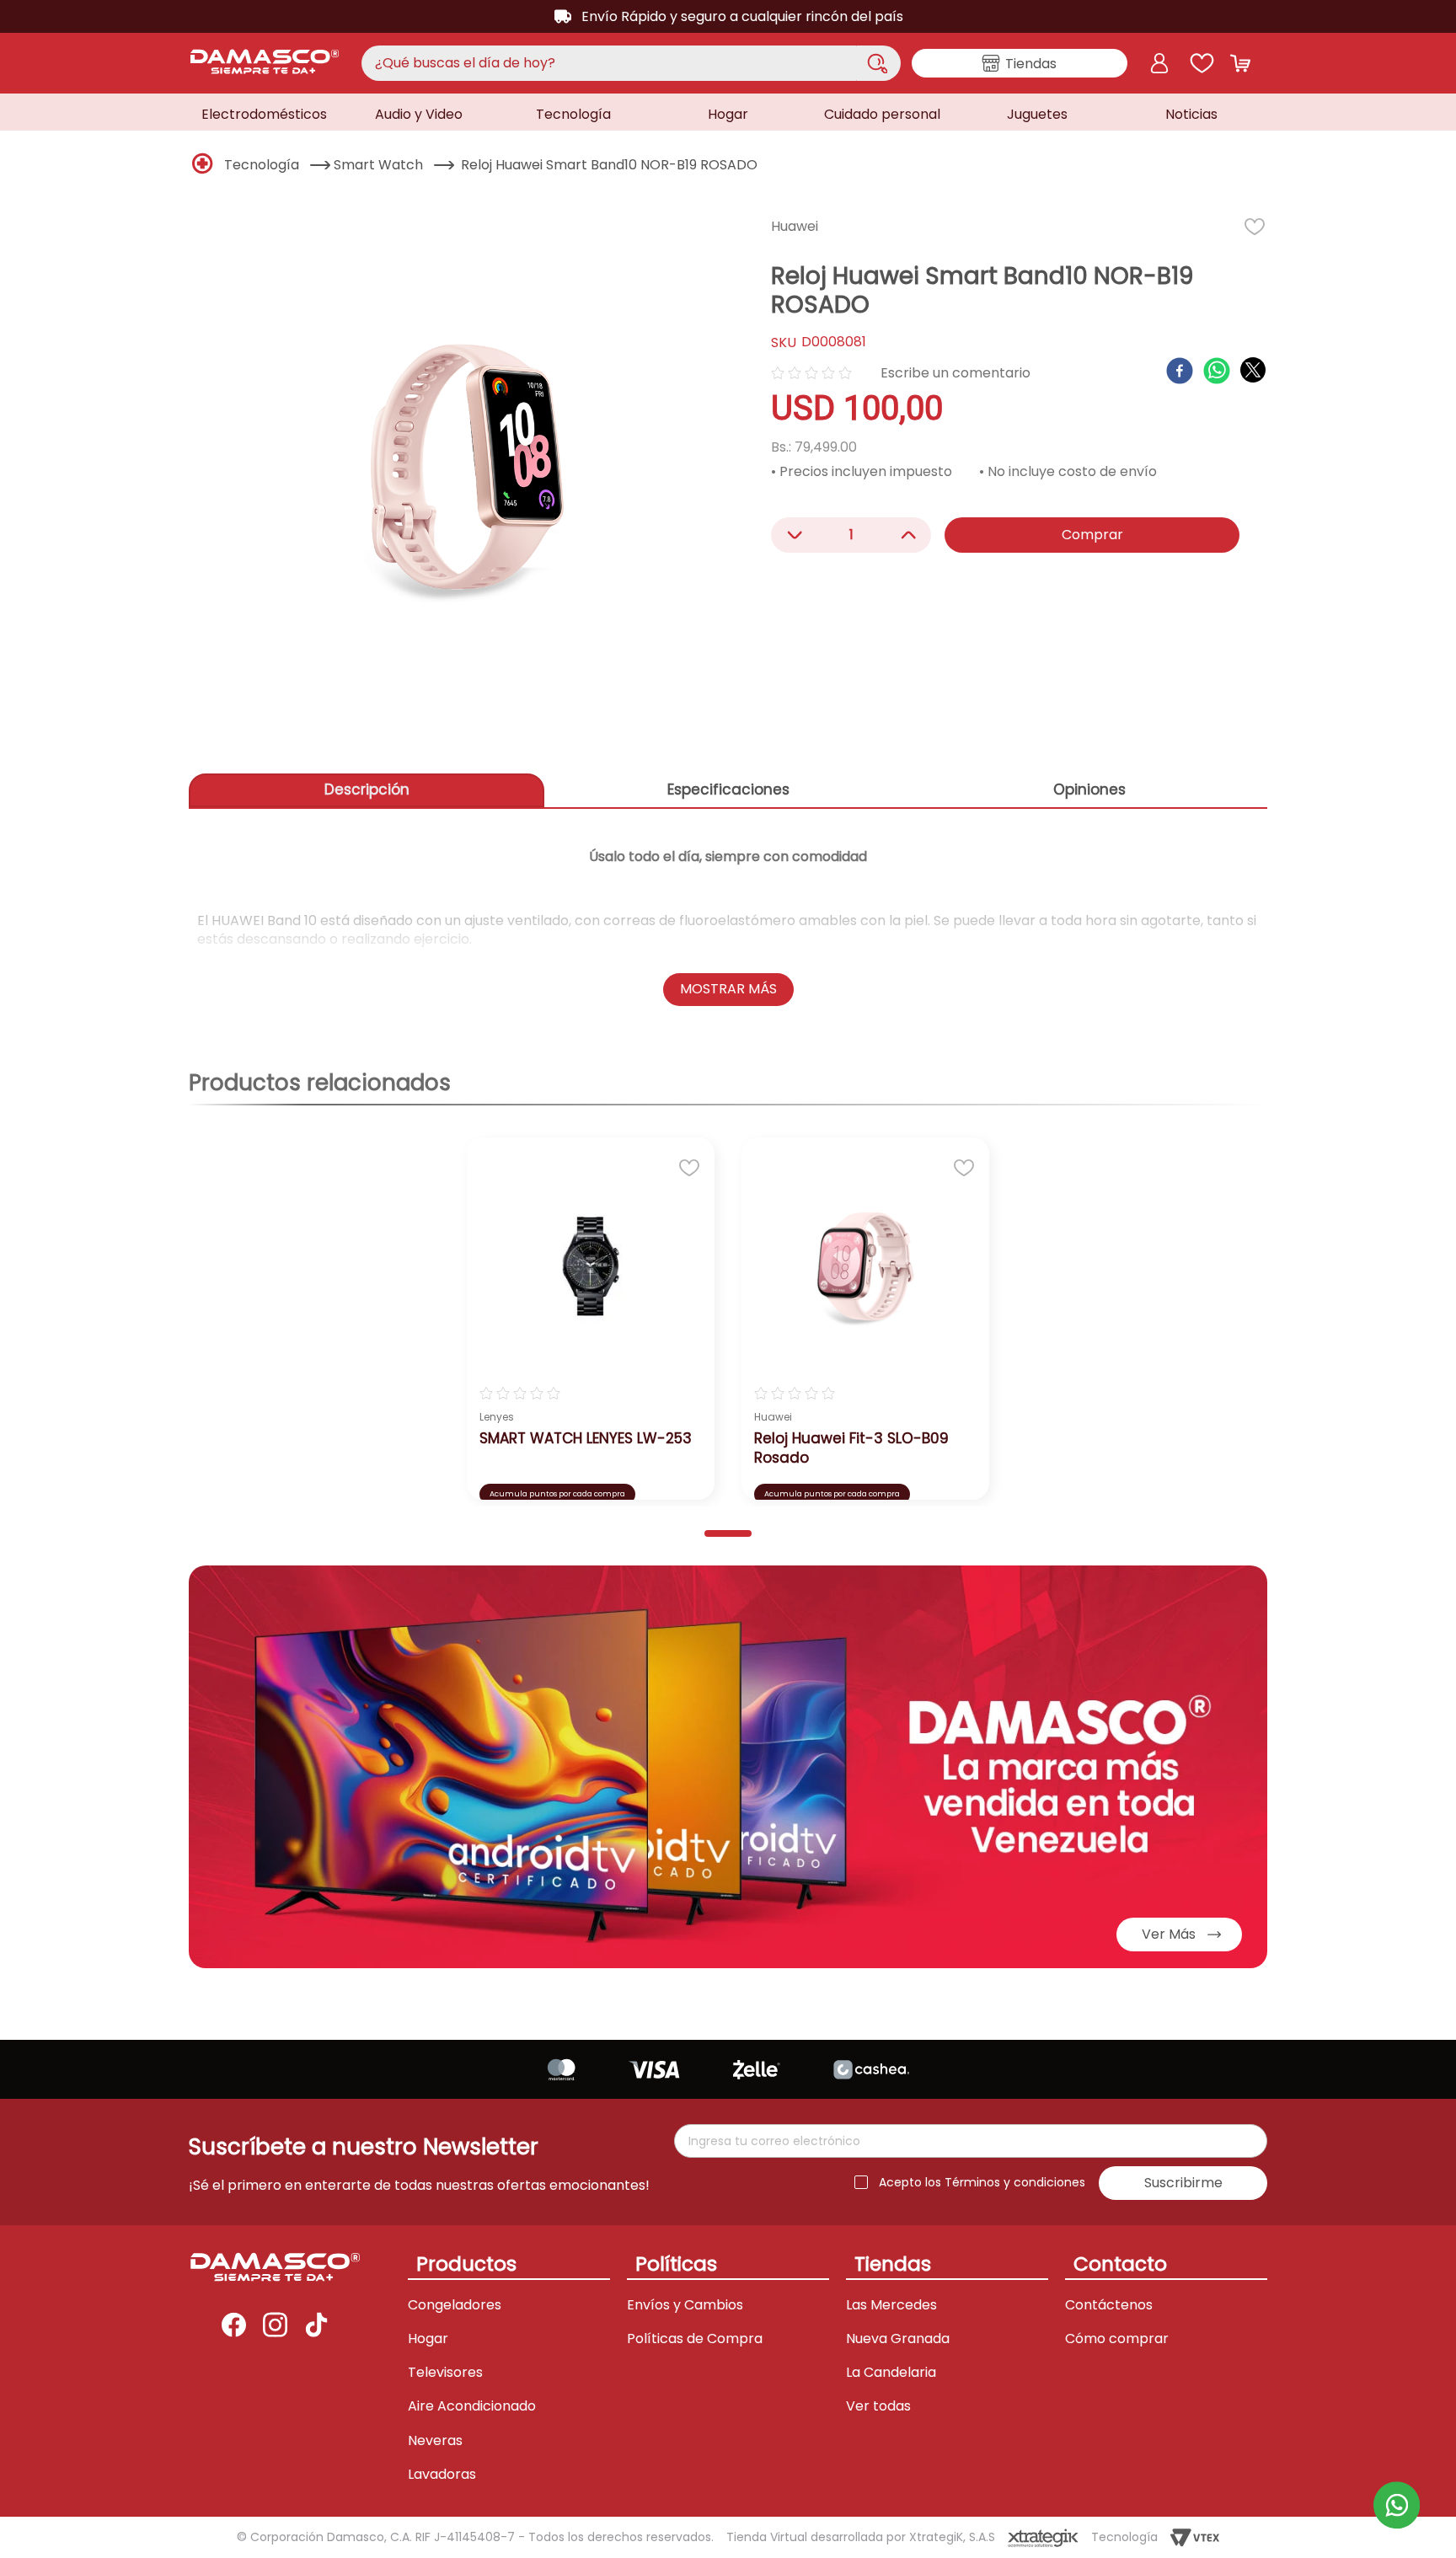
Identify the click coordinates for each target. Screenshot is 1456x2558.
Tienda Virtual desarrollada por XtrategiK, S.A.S (861, 2537)
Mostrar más (728, 989)
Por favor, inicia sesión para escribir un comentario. (955, 373)
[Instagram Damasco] (275, 2326)
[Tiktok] (316, 2326)
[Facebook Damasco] (234, 2326)
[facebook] (1180, 372)
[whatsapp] (1217, 372)
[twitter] (1253, 370)
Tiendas (1031, 64)
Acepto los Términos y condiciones (982, 2183)
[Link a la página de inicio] (203, 165)
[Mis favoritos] (1202, 63)
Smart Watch (378, 165)
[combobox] (631, 63)
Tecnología (262, 165)
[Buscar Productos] (877, 63)
